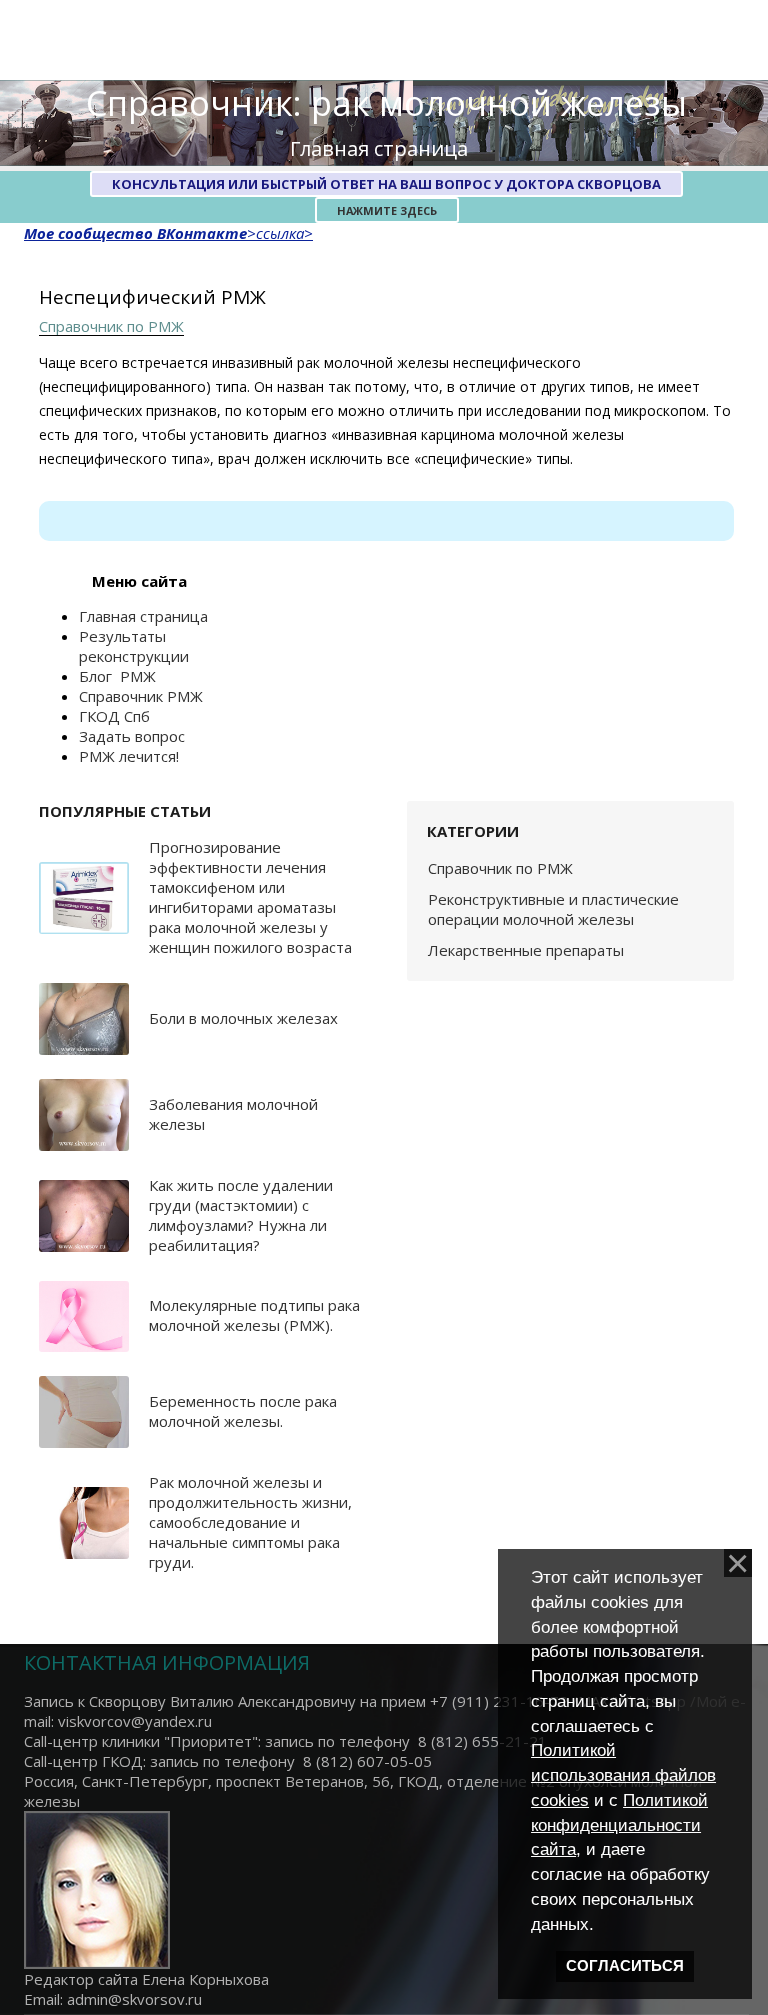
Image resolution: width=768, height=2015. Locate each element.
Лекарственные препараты (526, 950)
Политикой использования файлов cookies (623, 1775)
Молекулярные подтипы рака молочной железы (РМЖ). (254, 1315)
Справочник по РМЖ (111, 326)
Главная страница (379, 148)
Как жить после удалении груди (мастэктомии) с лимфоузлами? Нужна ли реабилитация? (241, 1215)
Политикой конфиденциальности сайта (619, 1825)
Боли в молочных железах (243, 1018)
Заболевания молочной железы (233, 1114)
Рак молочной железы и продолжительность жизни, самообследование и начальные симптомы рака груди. (250, 1522)
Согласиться (625, 1966)
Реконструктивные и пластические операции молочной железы (553, 909)
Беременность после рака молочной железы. (243, 1411)
